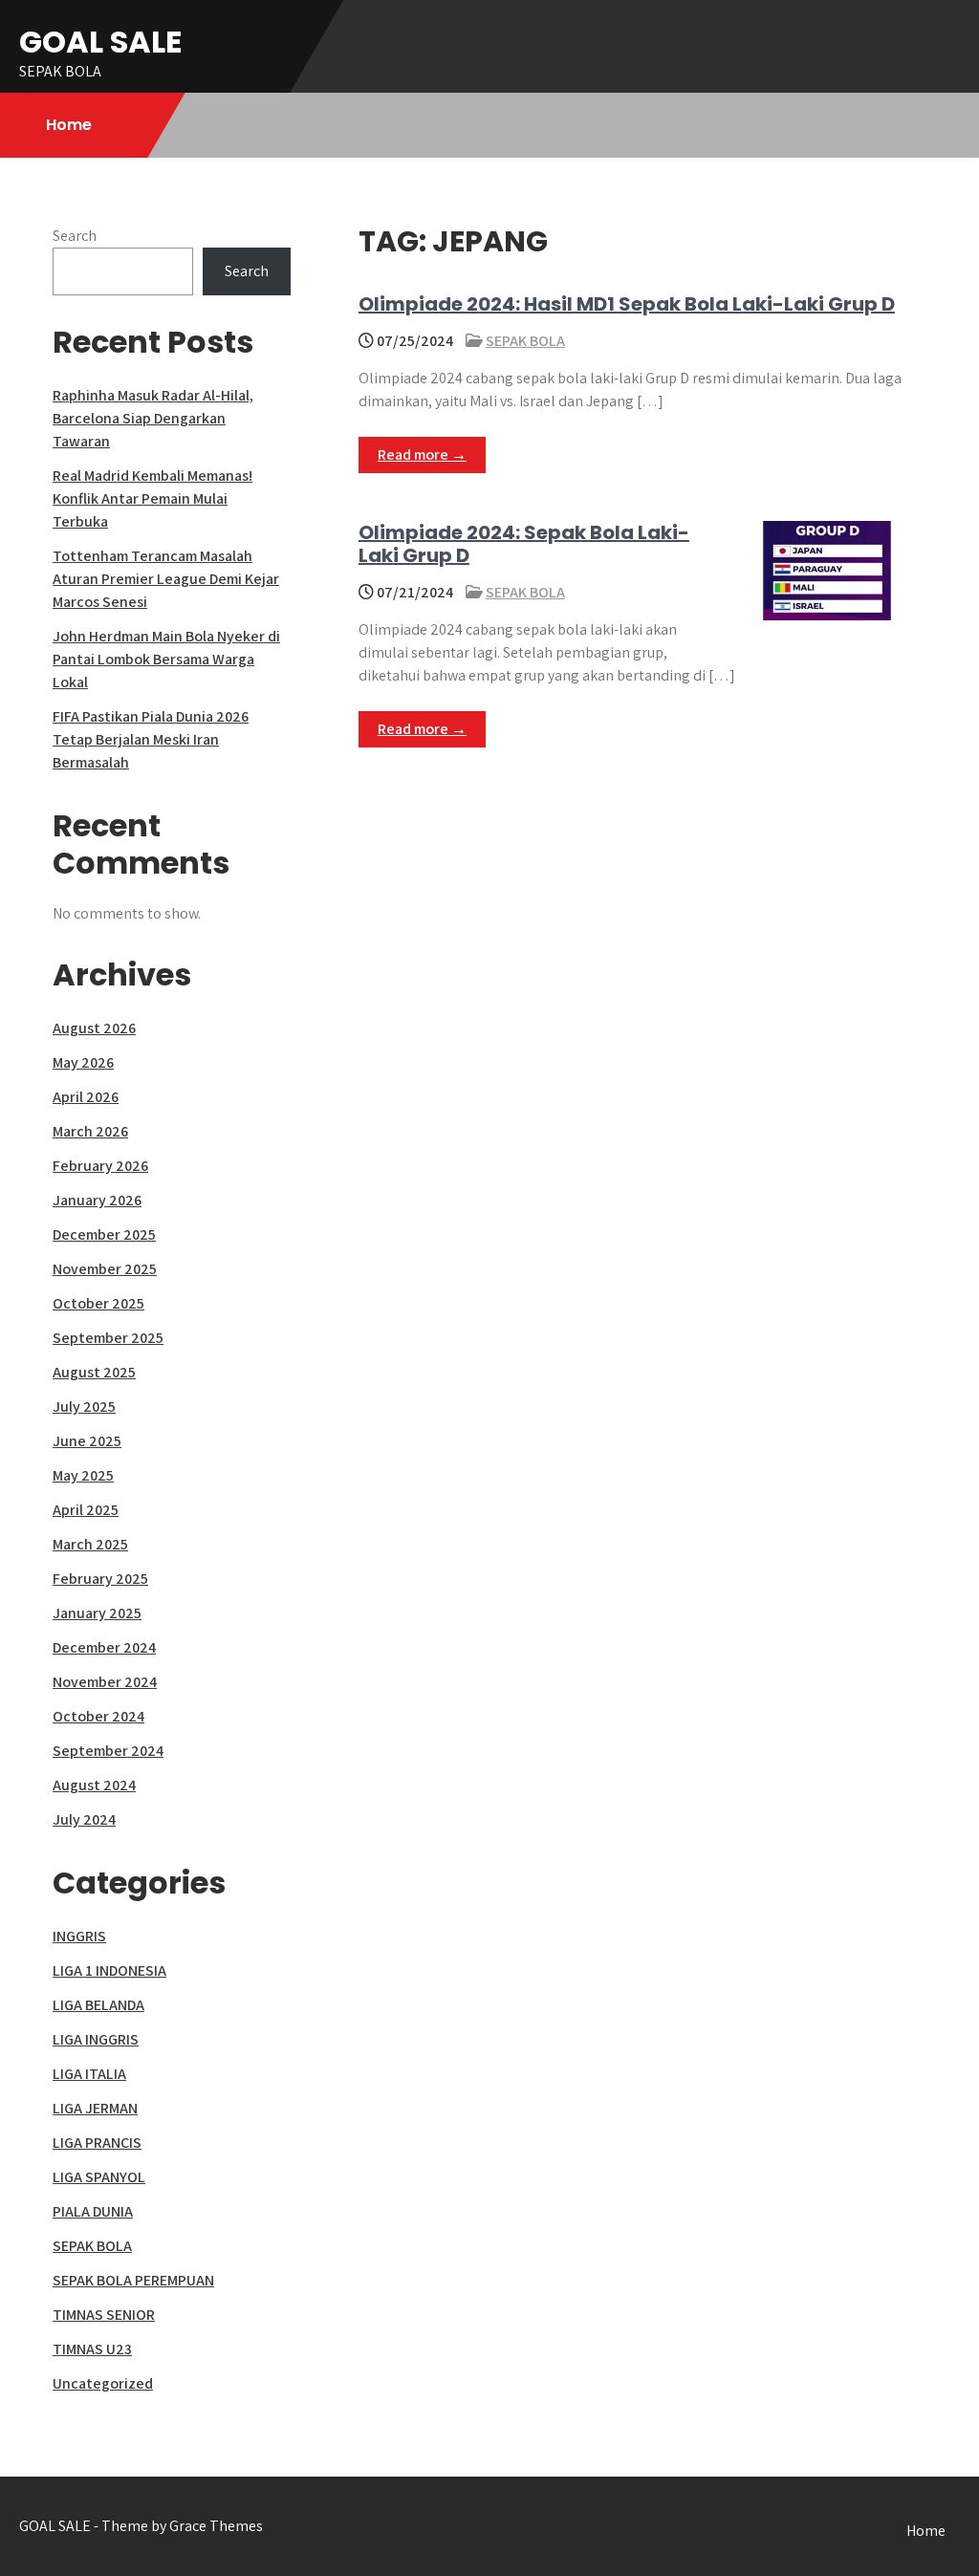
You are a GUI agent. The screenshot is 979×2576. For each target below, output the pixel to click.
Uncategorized (103, 2383)
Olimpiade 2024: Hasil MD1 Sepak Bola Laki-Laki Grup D (627, 304)
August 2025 (94, 1372)
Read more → (422, 455)
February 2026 (100, 1166)
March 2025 (90, 1544)
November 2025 (105, 1269)
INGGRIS (79, 1936)
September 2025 (108, 1338)
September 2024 (108, 1751)
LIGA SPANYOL (99, 2177)
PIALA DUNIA (93, 2211)
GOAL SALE (101, 42)
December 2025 (104, 1234)
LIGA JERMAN (95, 2108)
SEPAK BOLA (525, 341)
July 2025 (84, 1407)
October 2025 (98, 1303)
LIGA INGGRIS (96, 2039)
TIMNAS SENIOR (104, 2315)
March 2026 (90, 1131)
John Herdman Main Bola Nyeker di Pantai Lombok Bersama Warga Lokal (166, 659)
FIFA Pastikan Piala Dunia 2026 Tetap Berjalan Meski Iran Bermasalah (151, 739)
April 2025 (86, 1510)
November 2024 (105, 1682)
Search (75, 236)
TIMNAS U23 (92, 2349)
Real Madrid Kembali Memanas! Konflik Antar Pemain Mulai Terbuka (152, 498)
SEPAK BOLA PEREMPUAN (133, 2280)
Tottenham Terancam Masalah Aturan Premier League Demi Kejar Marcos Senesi (166, 579)
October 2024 (98, 1716)
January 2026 (97, 1200)
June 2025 (87, 1441)
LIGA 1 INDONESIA (109, 1970)
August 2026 (94, 1028)
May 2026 (83, 1062)
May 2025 (83, 1475)
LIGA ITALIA (89, 2074)
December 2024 (104, 1647)
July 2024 (84, 1819)
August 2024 (94, 1785)
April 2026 (86, 1097)
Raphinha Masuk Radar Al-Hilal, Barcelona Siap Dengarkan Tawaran (153, 418)
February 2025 (100, 1579)
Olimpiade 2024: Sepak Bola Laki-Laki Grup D (524, 544)
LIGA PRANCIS (97, 2143)
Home (69, 125)
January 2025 (97, 1613)
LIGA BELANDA (98, 2005)
